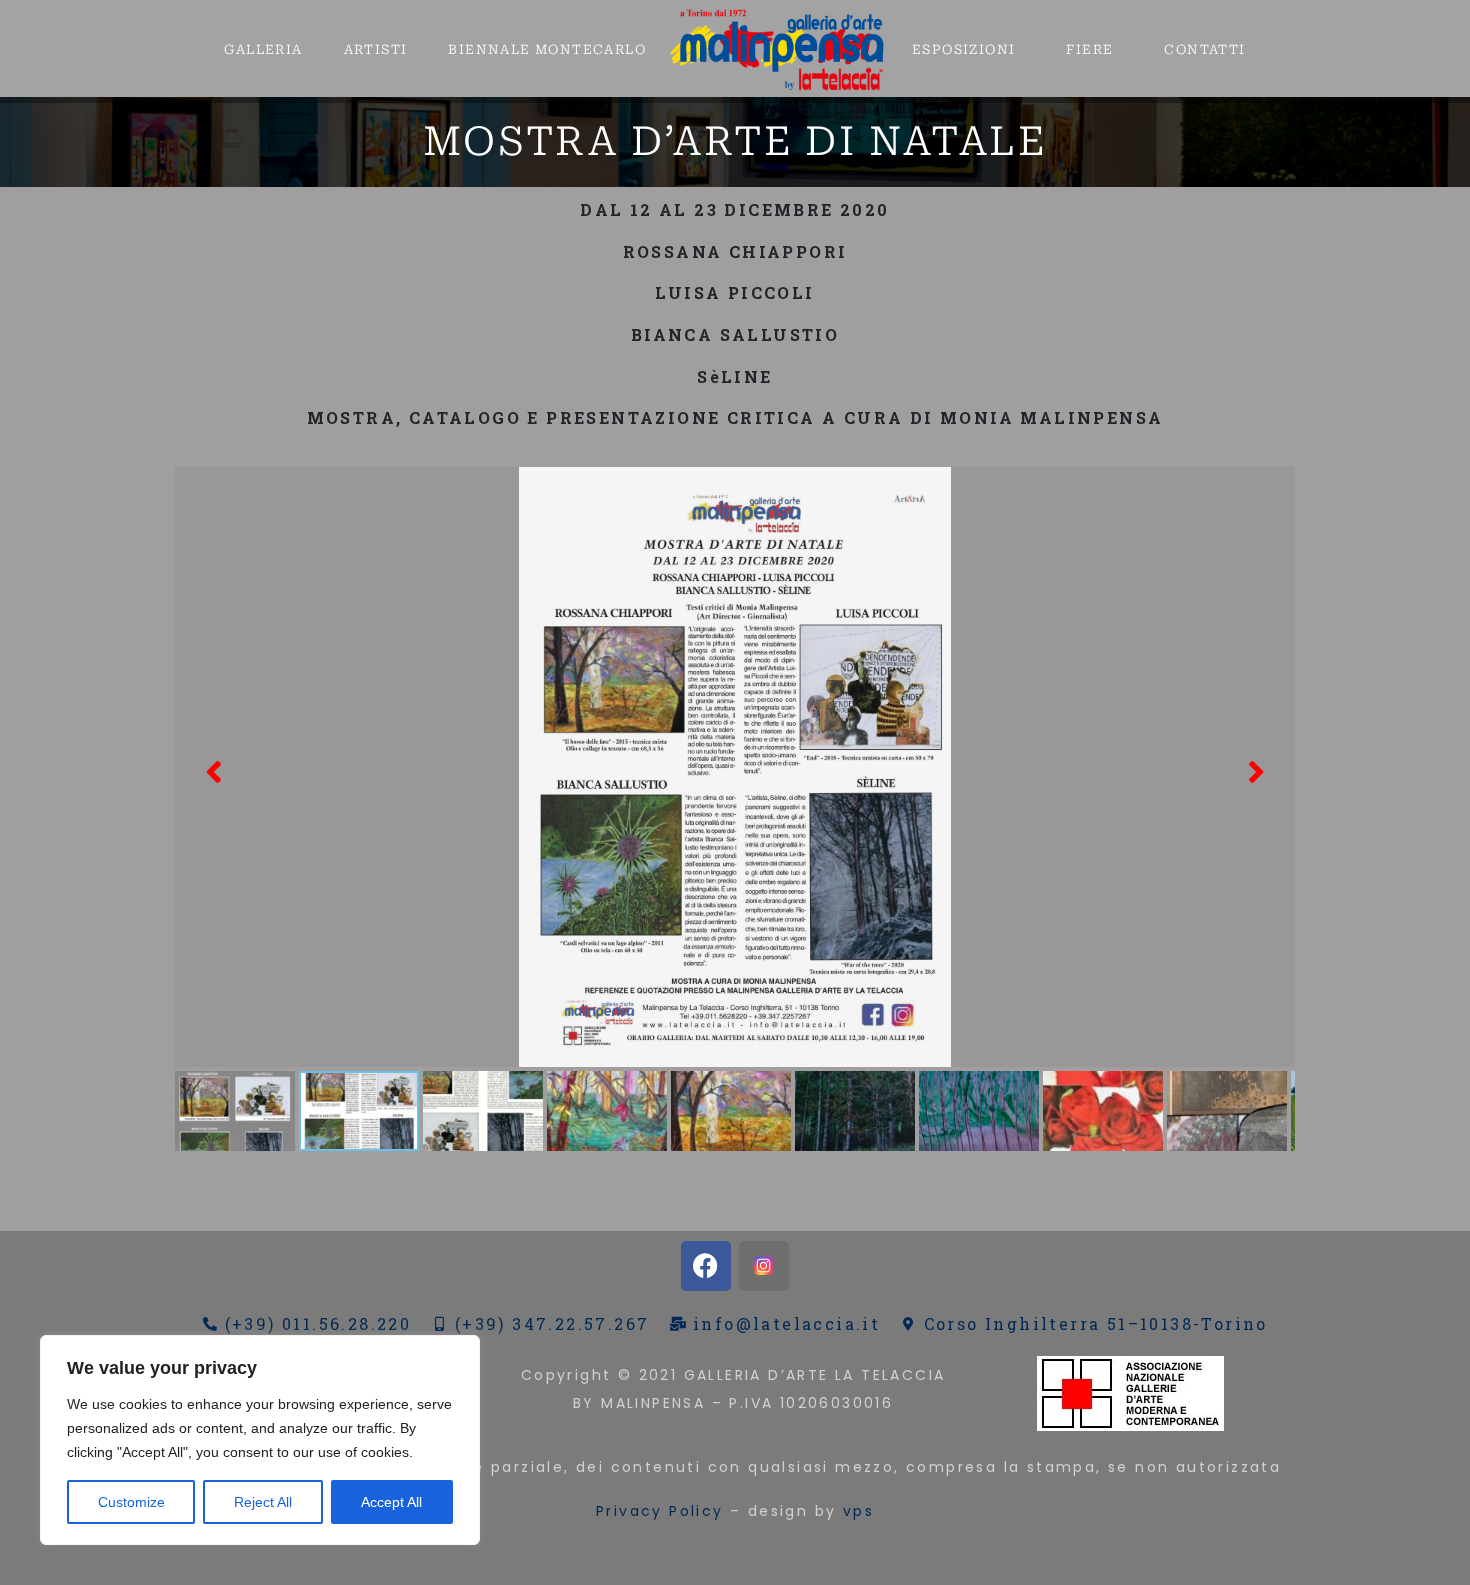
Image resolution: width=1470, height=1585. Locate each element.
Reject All (263, 1502)
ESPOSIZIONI (963, 49)
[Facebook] (706, 1266)
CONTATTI (1204, 49)
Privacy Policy (660, 1511)
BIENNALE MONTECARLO (547, 49)
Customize (131, 1502)
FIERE (1089, 49)
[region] (260, 1440)
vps (858, 1511)
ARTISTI (376, 49)
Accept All (391, 1502)
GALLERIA (263, 49)
